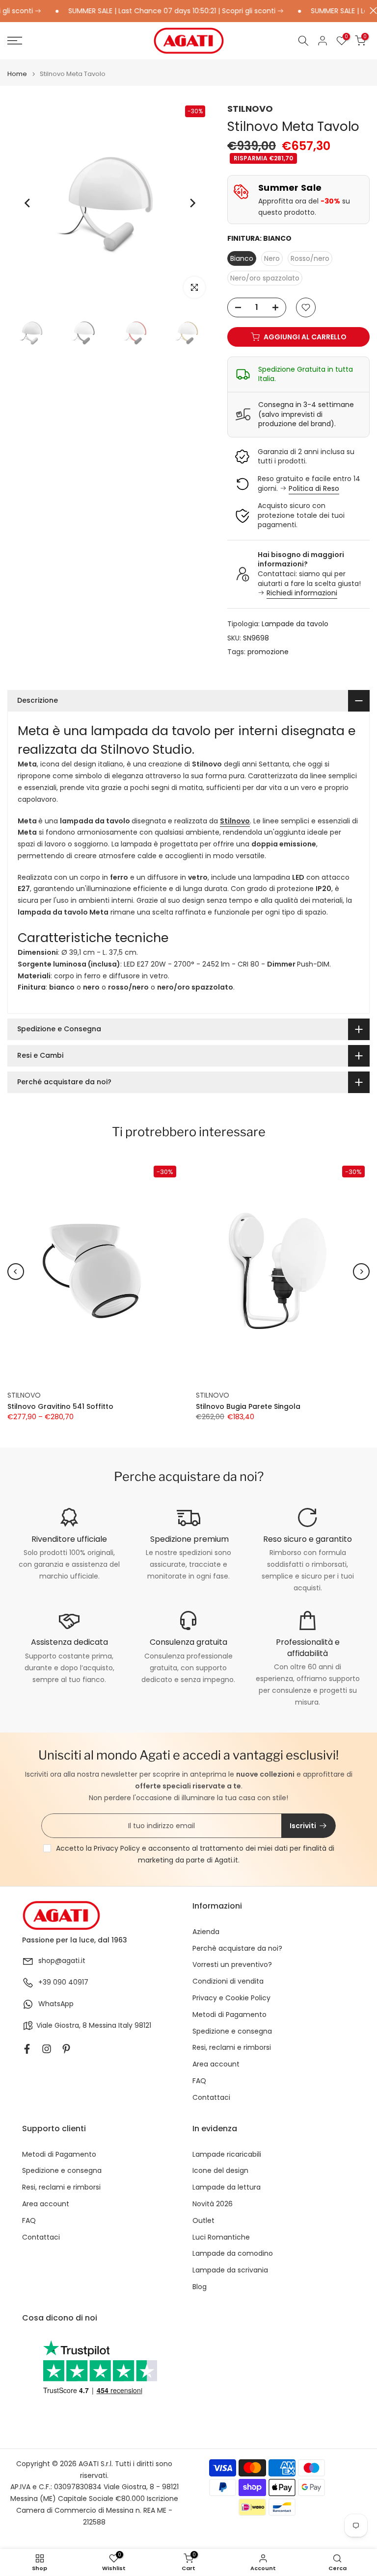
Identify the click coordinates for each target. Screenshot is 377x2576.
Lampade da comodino (233, 2254)
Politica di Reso (314, 488)
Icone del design (220, 2171)
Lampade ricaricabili (227, 2155)
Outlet (203, 2221)
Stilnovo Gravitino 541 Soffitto (60, 1406)
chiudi (371, 11)
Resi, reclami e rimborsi (232, 2048)
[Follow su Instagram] (47, 2049)
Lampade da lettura (227, 2187)
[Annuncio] (155, 11)
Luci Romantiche (221, 2237)
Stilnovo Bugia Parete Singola (248, 1406)
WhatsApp (56, 2004)
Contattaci (211, 2098)
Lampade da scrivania (230, 2270)
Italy (125, 2026)
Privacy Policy (117, 1848)
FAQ (199, 2081)
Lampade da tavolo (295, 624)
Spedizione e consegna (232, 2031)
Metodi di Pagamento (229, 2015)
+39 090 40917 (63, 1982)
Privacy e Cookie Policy (231, 1998)
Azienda (206, 1932)
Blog (200, 2287)
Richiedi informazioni (302, 593)
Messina (103, 2026)
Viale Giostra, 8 (62, 2026)
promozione (268, 652)
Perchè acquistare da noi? (237, 1949)
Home (17, 74)
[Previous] (28, 203)
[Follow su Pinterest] (66, 2049)
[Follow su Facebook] (27, 2049)
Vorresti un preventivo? (232, 1965)
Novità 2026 (213, 2204)
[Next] (192, 203)
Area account (216, 2064)
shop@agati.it (62, 1961)
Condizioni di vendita (228, 1981)
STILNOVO (250, 109)
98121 (143, 2026)
